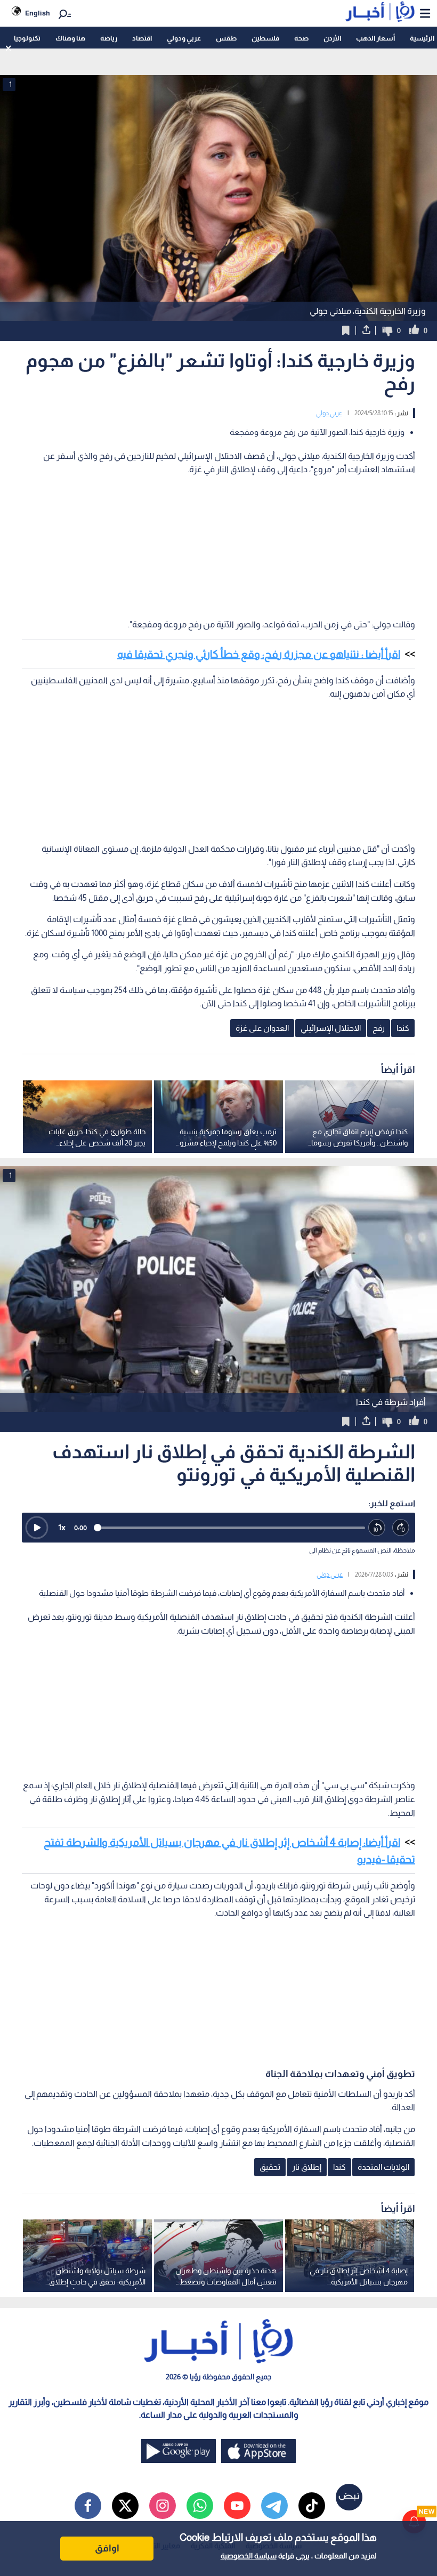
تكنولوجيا (27, 38)
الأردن (332, 38)
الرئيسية (422, 38)
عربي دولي (329, 413)
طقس (226, 38)
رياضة (109, 38)
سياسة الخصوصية (249, 2556)
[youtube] (237, 2506)
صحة (301, 38)
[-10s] (377, 1528)
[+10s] (401, 1528)
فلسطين (265, 38)
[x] (125, 2506)
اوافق (107, 2548)
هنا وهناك (70, 38)
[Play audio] (37, 1528)
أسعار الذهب (375, 38)
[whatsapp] (200, 2506)
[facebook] (88, 2506)
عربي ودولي (184, 38)
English (38, 13)
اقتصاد (142, 38)
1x (62, 1527)
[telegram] (274, 2506)
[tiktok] (312, 2506)
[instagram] (163, 2506)
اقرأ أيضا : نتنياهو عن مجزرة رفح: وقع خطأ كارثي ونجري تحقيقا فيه (259, 654)
